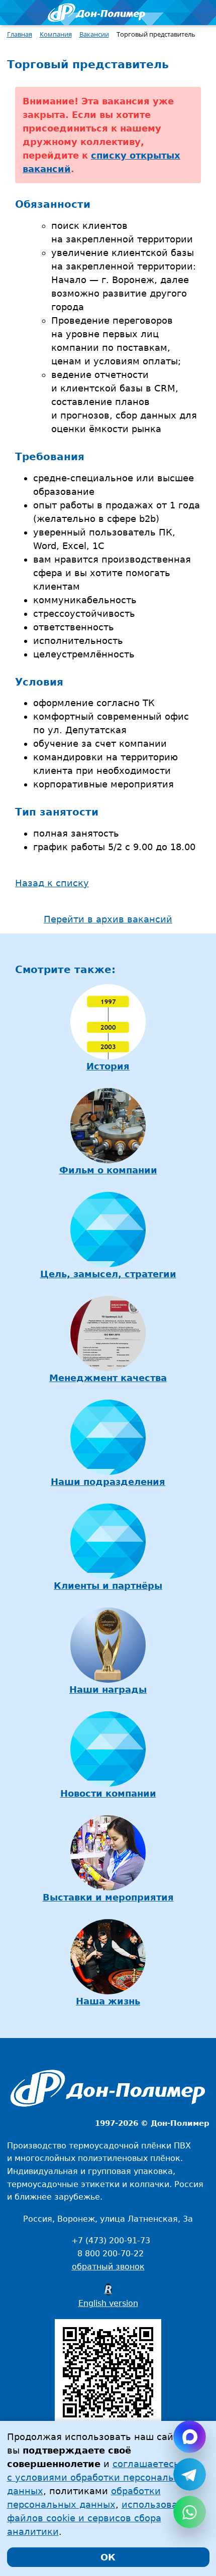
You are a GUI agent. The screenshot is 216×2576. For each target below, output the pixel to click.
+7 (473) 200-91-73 (111, 2241)
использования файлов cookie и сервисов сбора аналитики (101, 2518)
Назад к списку (52, 883)
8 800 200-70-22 (111, 2254)
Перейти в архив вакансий (108, 919)
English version (108, 2303)
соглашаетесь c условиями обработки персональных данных (100, 2477)
